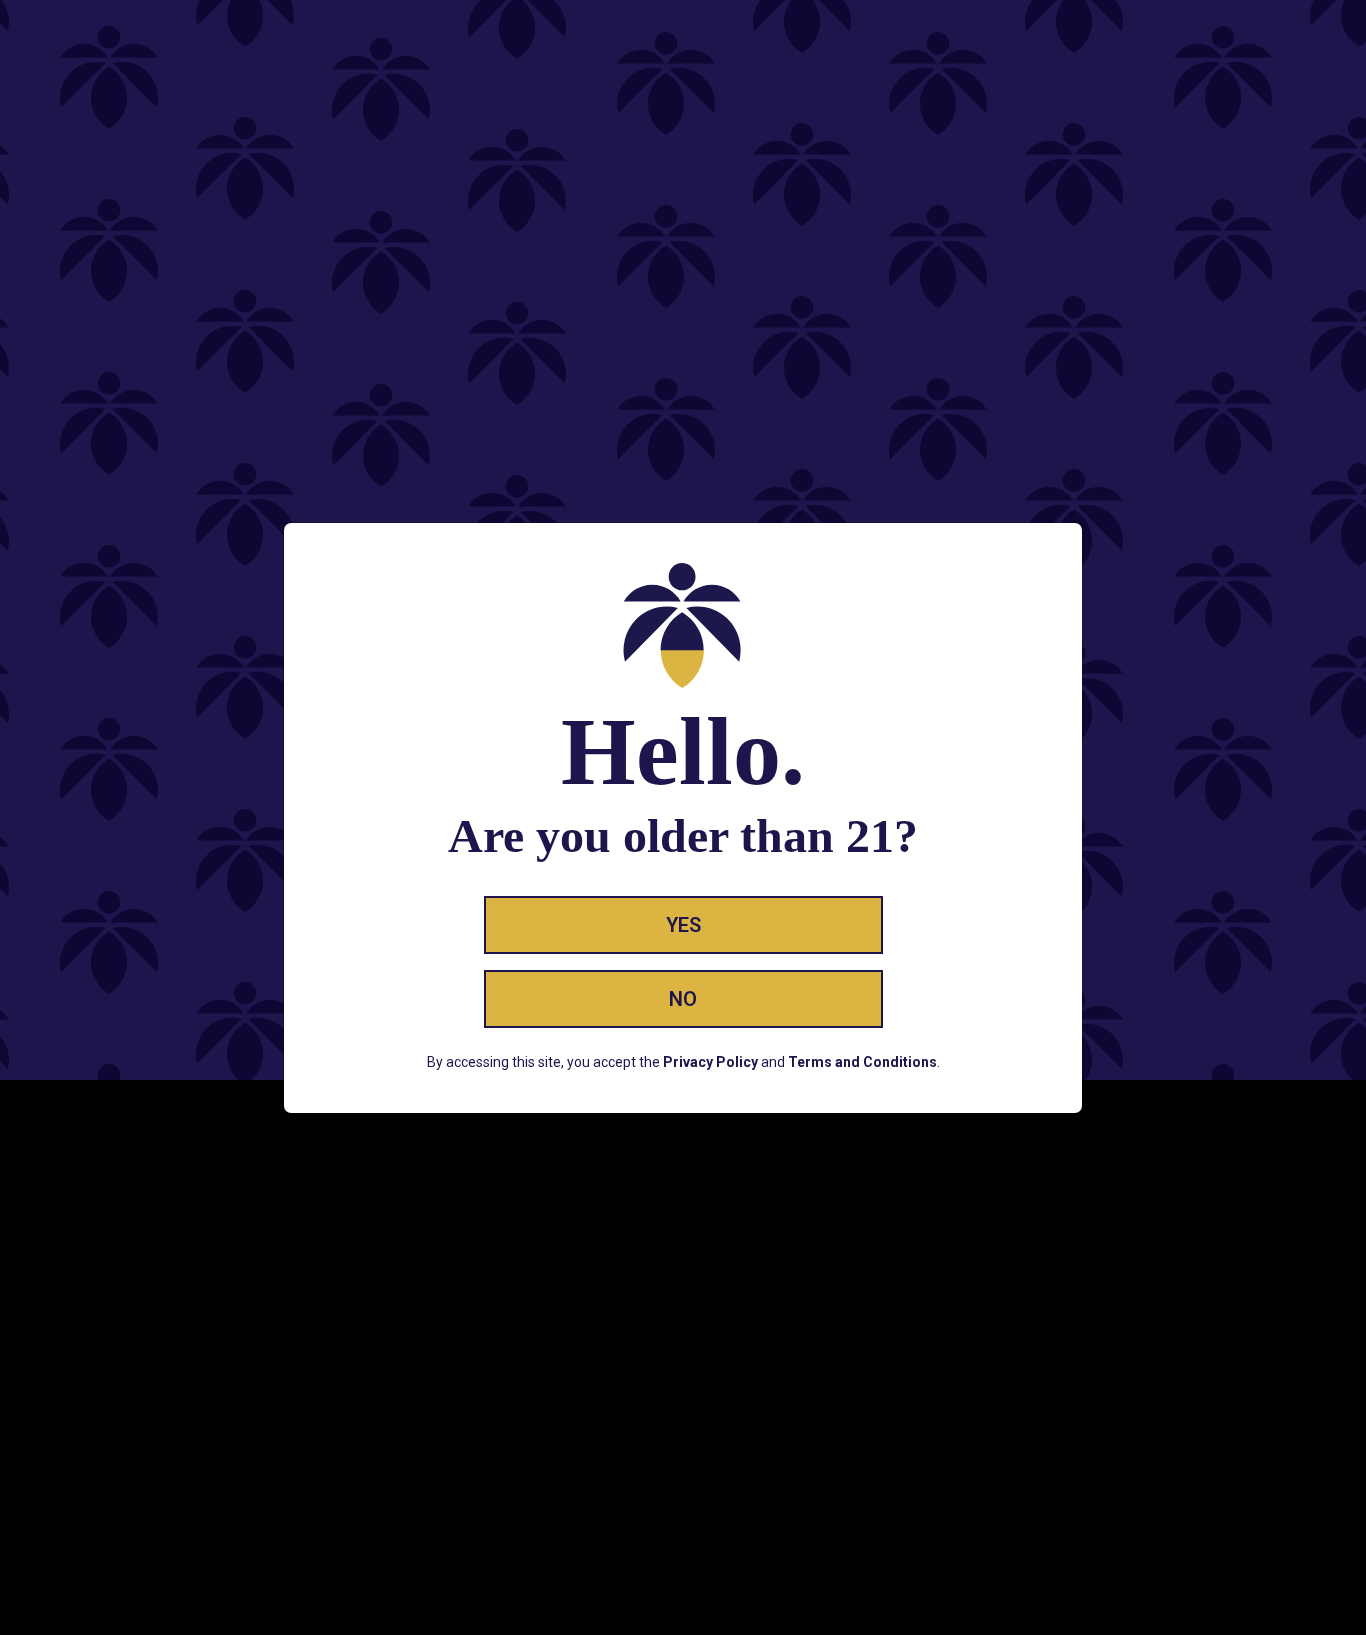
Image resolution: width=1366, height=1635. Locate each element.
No (683, 999)
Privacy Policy (710, 1062)
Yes (683, 925)
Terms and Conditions (862, 1062)
